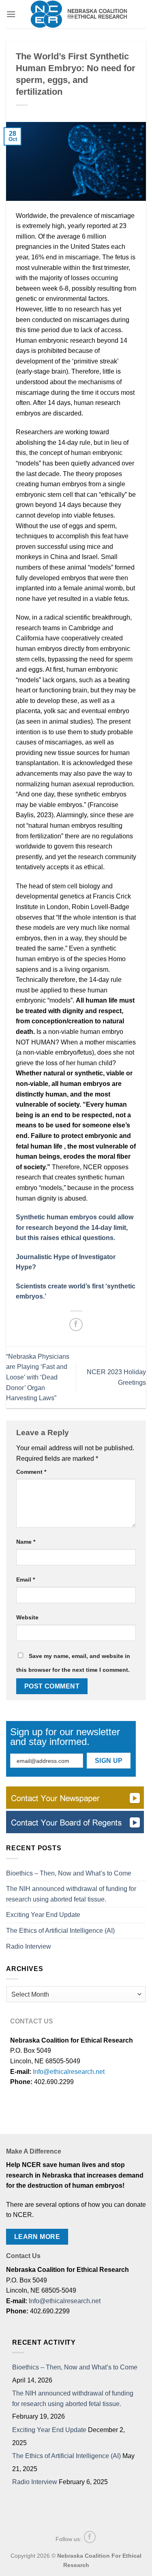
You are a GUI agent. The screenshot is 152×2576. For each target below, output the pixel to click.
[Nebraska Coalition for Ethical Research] (79, 14)
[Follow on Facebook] (90, 2537)
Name (26, 1542)
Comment (31, 1472)
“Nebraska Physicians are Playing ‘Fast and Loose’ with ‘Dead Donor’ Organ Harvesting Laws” (38, 1377)
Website (27, 1617)
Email (26, 1580)
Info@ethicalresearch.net (69, 2072)
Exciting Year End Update (43, 1915)
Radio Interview (29, 1946)
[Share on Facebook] (76, 1325)
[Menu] (11, 14)
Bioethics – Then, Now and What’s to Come (69, 1873)
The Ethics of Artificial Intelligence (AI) (60, 1931)
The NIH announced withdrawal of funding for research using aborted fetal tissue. (71, 1894)
